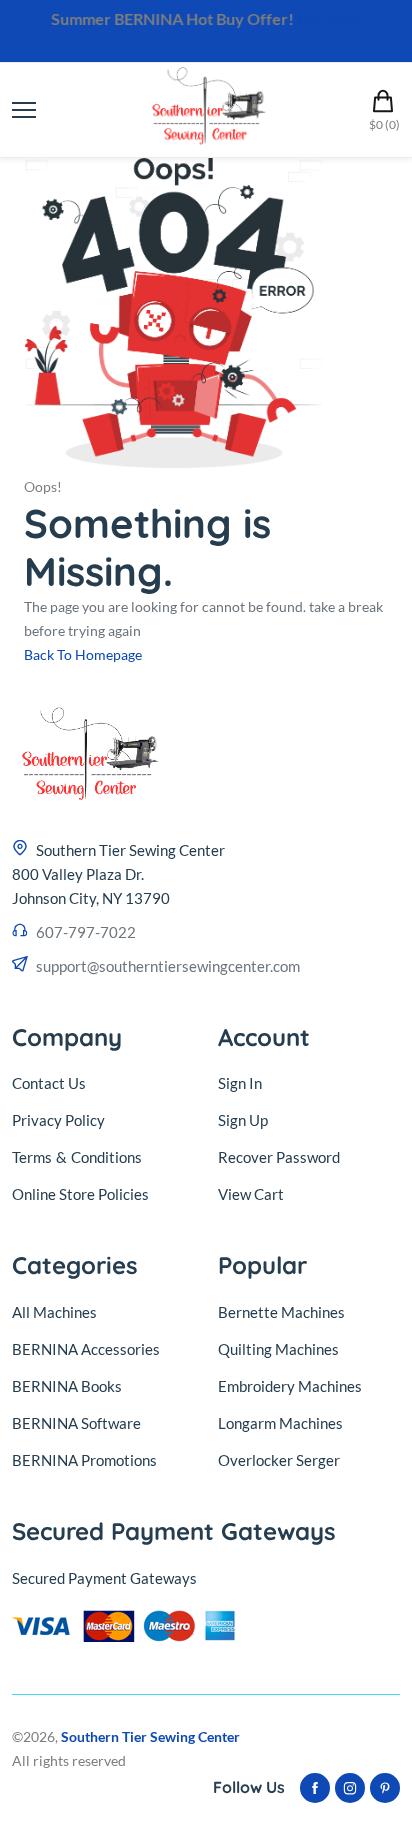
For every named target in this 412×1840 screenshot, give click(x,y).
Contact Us (49, 1083)
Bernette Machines (281, 1312)
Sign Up (243, 1120)
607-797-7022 (86, 932)
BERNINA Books (67, 1386)
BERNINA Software (76, 1423)
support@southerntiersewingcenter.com (168, 966)
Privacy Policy (58, 1120)
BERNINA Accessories (86, 1349)
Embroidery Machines (290, 1386)
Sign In (240, 1083)
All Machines (54, 1312)
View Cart (251, 1194)
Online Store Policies (80, 1194)
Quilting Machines (278, 1349)
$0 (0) (384, 124)
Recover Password (279, 1157)
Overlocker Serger (279, 1460)
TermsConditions (77, 1157)
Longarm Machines (280, 1423)
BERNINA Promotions (84, 1460)
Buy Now (329, 18)
